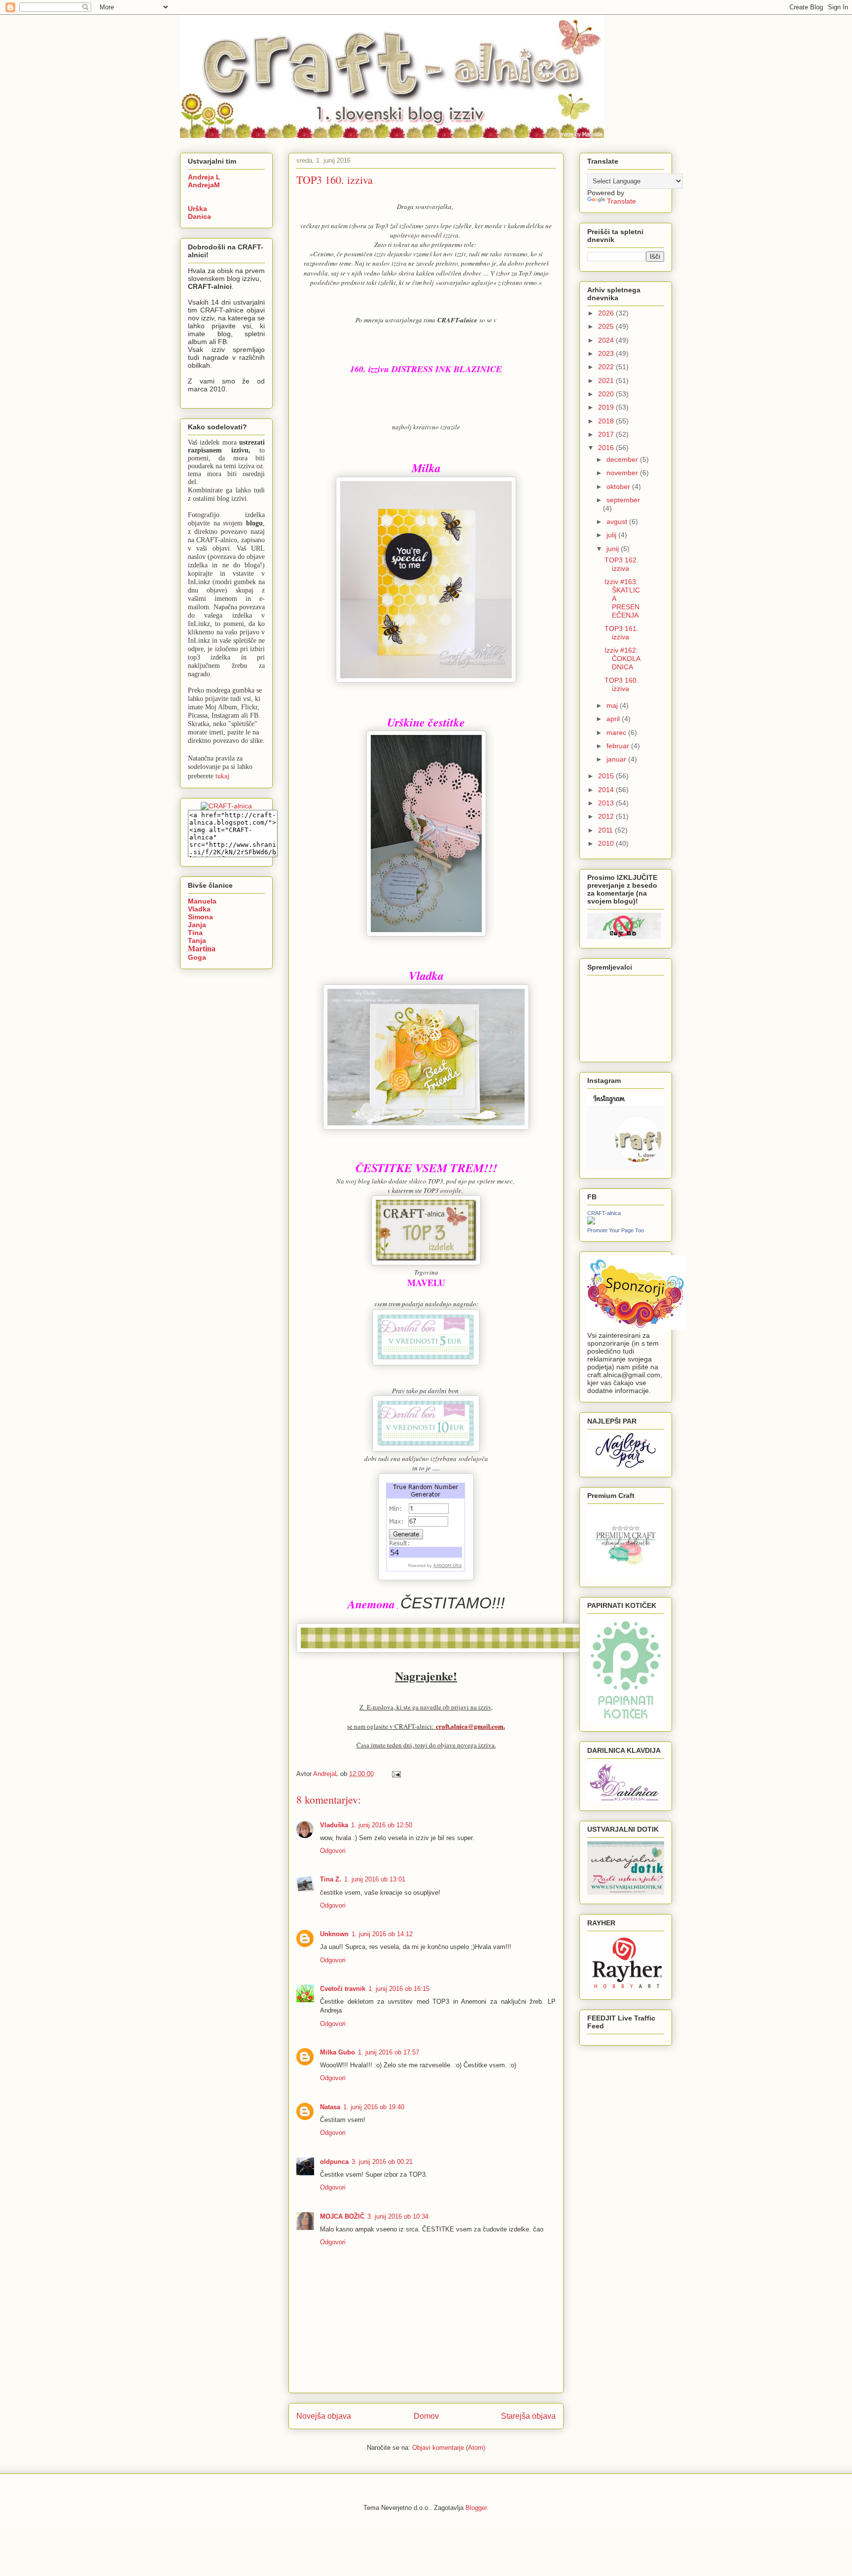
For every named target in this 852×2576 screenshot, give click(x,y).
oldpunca (334, 2162)
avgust (618, 522)
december (623, 459)
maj (613, 705)
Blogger (476, 2508)
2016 (607, 448)
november (623, 473)
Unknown (334, 1934)
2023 (607, 353)
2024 (607, 340)
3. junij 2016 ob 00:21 (382, 2162)
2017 (607, 434)
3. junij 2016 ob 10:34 (398, 2216)
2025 (607, 326)
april (614, 719)
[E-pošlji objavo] (396, 1774)
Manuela (202, 901)
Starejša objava (528, 2416)
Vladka (199, 909)
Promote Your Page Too (616, 1230)
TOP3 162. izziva (621, 564)
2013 (607, 803)
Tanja (197, 940)
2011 (606, 830)
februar (619, 746)
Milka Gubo (337, 2052)
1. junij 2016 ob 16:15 (399, 1989)
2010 (607, 843)
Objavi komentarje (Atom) (449, 2448)
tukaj (222, 776)
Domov (426, 2416)
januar (617, 759)
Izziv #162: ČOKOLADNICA (622, 659)
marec (617, 732)
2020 (607, 394)
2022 (607, 367)
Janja (197, 925)
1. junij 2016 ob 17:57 (389, 2052)
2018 (607, 421)
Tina (195, 933)
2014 (607, 790)
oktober (619, 487)
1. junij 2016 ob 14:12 (382, 1934)
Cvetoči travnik (343, 1989)
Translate (621, 201)
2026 (607, 313)
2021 (607, 381)
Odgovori (333, 1851)
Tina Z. (331, 1879)
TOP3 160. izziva (621, 684)
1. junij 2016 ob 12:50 (382, 1825)
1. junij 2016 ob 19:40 (374, 2107)
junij (614, 549)
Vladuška (334, 1825)
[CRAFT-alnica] (591, 1222)
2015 (607, 776)
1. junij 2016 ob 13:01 (375, 1879)
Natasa (330, 2107)
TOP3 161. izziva (621, 633)
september (623, 500)
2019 (607, 407)
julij (612, 535)
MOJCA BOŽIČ (342, 2216)
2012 (607, 816)
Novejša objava (324, 2416)
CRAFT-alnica (604, 1213)
